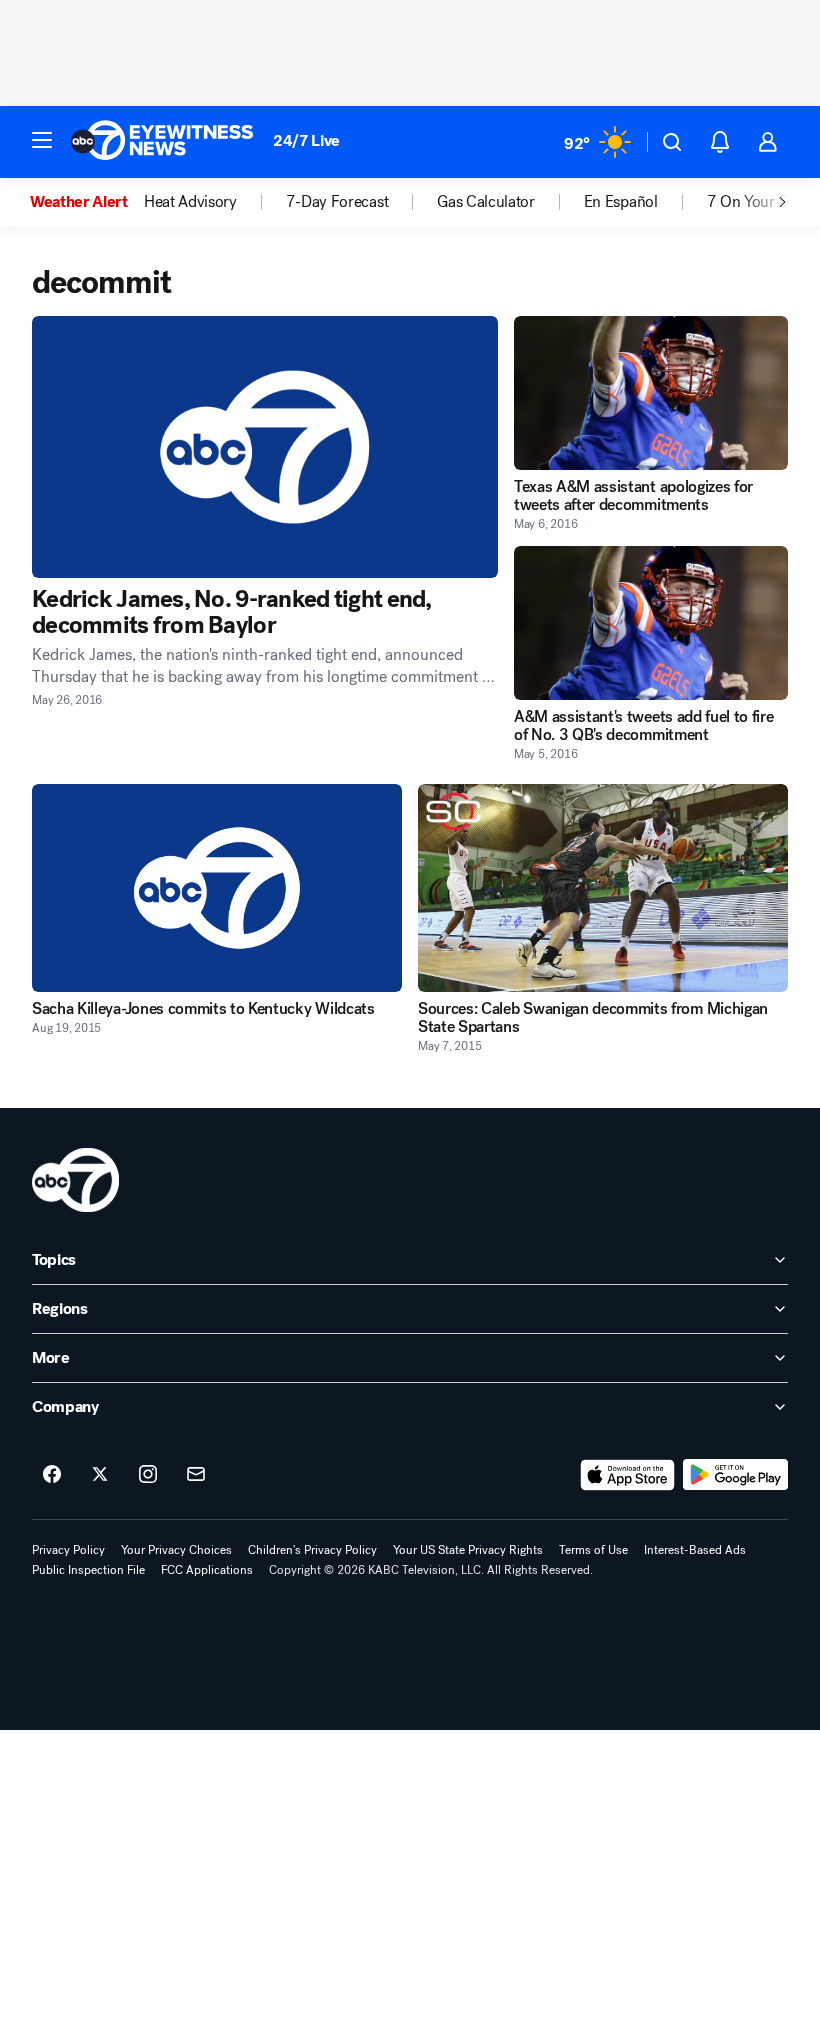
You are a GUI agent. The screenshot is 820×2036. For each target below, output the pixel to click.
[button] (42, 140)
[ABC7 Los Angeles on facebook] (52, 1475)
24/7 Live (306, 140)
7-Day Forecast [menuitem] (337, 202)
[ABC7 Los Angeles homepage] (162, 142)
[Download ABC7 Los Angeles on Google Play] (735, 1475)
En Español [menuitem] (621, 202)
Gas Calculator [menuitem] (486, 202)
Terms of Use (593, 1550)
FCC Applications (207, 1570)
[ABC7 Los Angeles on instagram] (148, 1475)
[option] (87, 202)
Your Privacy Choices (176, 1550)
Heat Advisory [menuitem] (190, 202)
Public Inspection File (88, 1570)
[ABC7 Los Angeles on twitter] (100, 1475)
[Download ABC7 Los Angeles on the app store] (628, 1475)
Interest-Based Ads (695, 1550)
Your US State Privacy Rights (468, 1550)
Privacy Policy (68, 1550)
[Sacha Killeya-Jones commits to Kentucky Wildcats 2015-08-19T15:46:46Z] (217, 888)
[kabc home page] (75, 1180)
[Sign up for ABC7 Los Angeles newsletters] (196, 1475)
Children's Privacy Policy (312, 1550)
